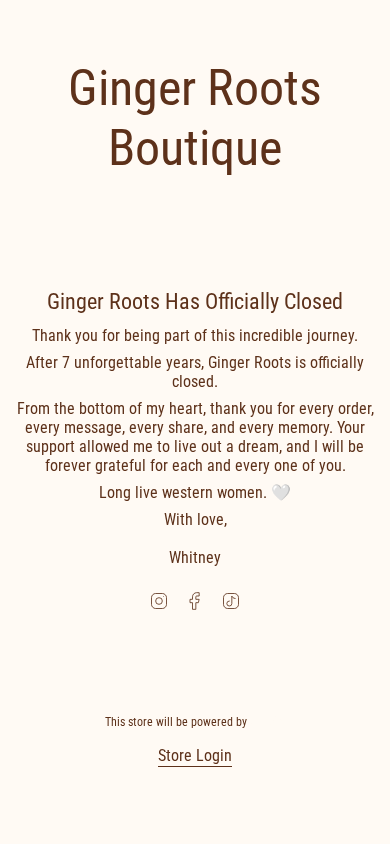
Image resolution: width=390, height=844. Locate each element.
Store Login (195, 755)
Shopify (268, 722)
